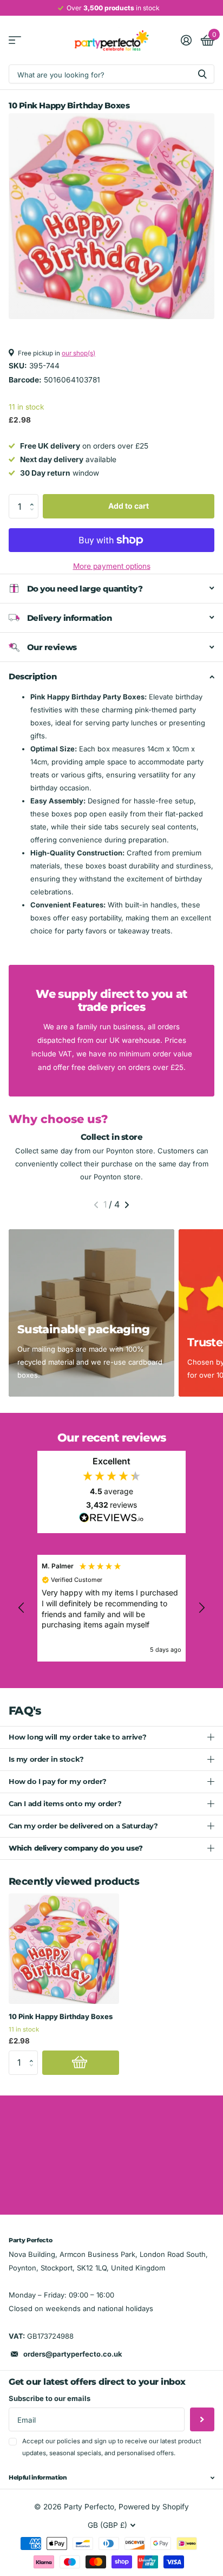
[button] (35, 497)
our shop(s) (78, 353)
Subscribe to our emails (50, 2398)
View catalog (15, 40)
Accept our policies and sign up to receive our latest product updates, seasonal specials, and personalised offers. (112, 2447)
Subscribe (202, 2420)
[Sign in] (186, 40)
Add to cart (129, 506)
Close (111, 2478)
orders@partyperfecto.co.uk (73, 2354)
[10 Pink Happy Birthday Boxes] (64, 1949)
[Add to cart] (81, 2063)
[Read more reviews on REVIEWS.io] (111, 1521)
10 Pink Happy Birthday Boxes (61, 2016)
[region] (111, 1608)
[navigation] (96, 1205)
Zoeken (202, 74)
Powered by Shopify (154, 2507)
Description (32, 676)
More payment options (112, 566)
